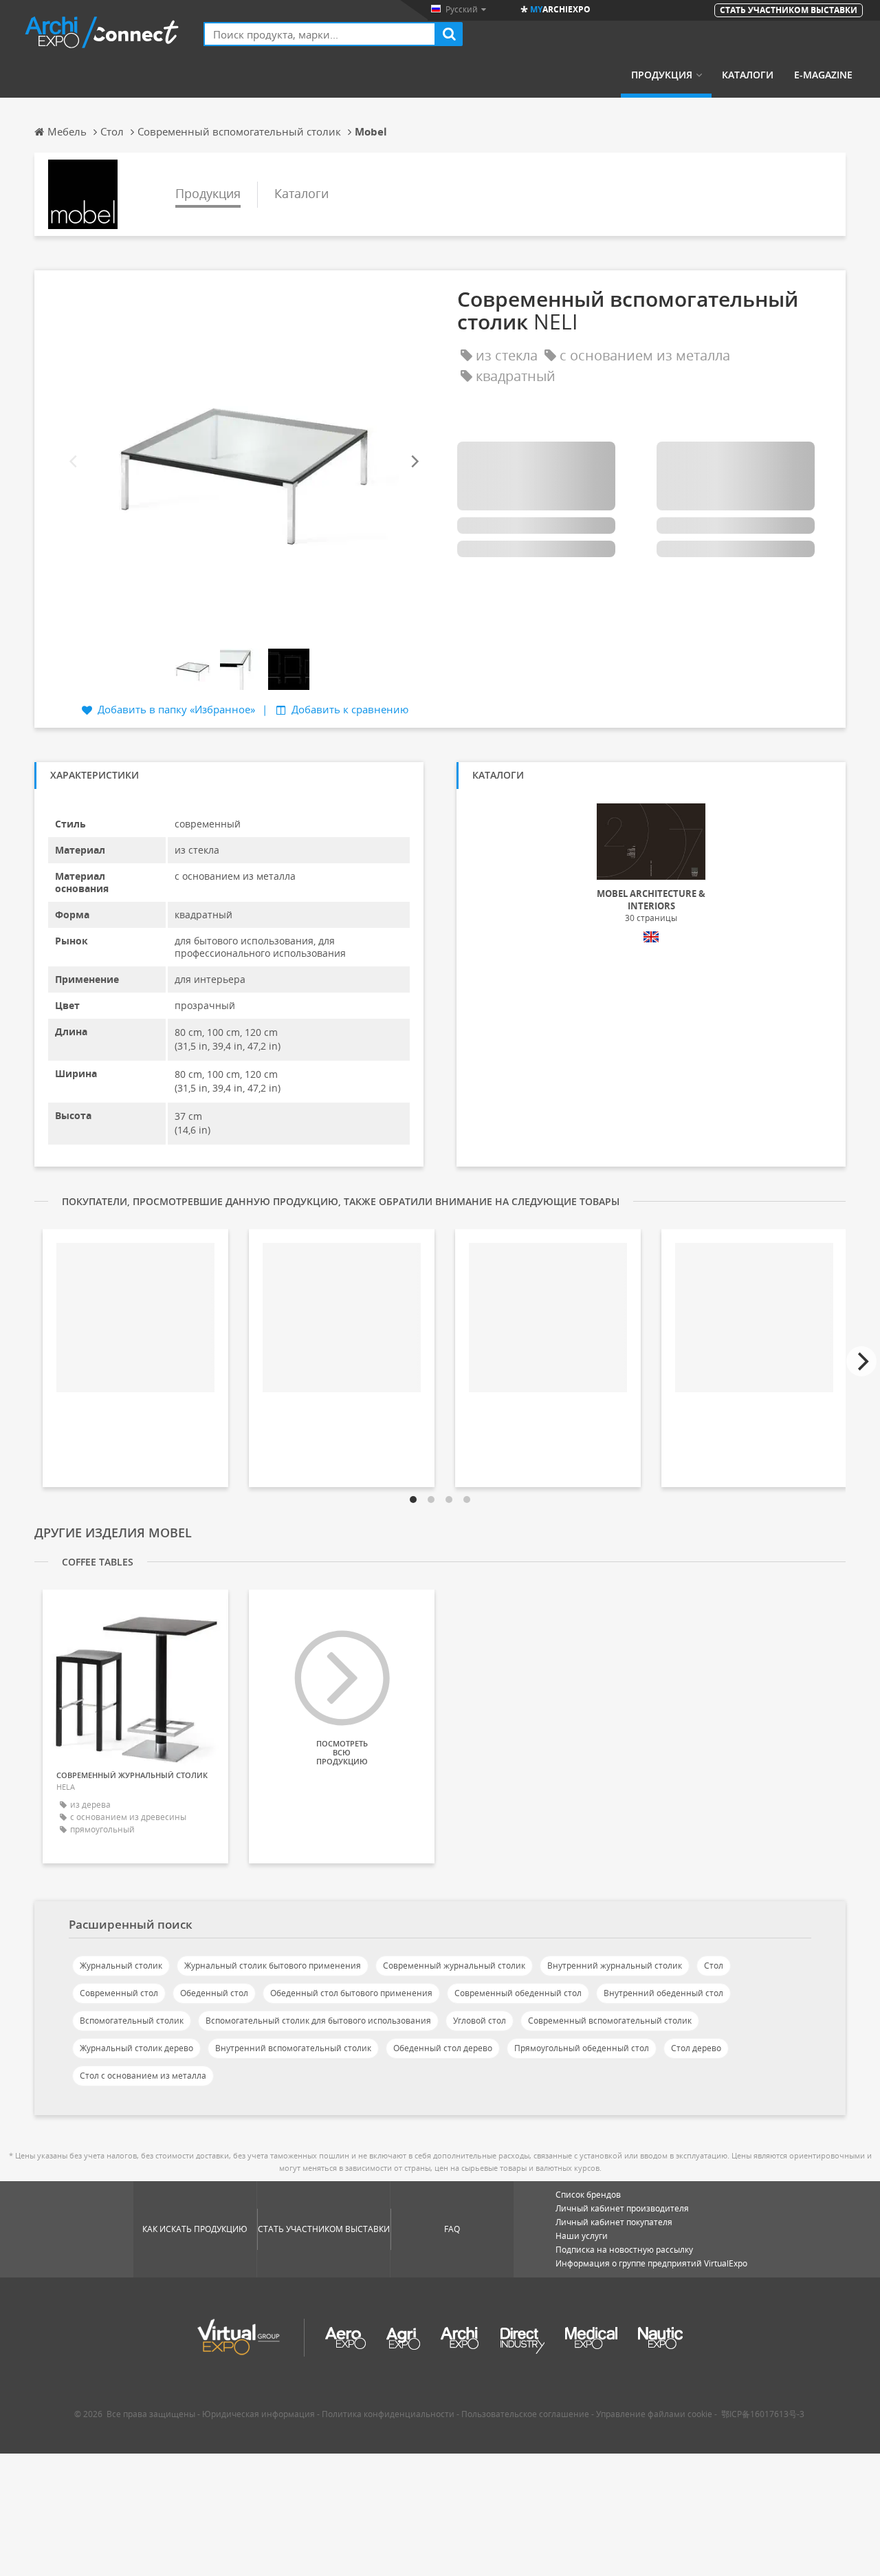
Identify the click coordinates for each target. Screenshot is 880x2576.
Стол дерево (696, 2048)
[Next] (414, 461)
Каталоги (748, 75)
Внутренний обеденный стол (663, 1993)
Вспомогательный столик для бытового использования (318, 2021)
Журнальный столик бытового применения (273, 1966)
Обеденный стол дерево (443, 2048)
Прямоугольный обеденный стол (582, 2048)
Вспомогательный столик (132, 2021)
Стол (714, 1966)
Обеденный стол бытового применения (351, 1993)
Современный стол (119, 1993)
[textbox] (320, 34)
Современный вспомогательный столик (610, 2021)
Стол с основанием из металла (143, 2076)
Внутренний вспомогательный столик (293, 2048)
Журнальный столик (121, 1966)
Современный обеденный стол (518, 1993)
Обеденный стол (214, 1993)
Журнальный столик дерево (136, 2048)
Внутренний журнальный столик (615, 1966)
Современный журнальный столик (454, 1966)
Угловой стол (480, 2021)
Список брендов (588, 2195)
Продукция (662, 75)
